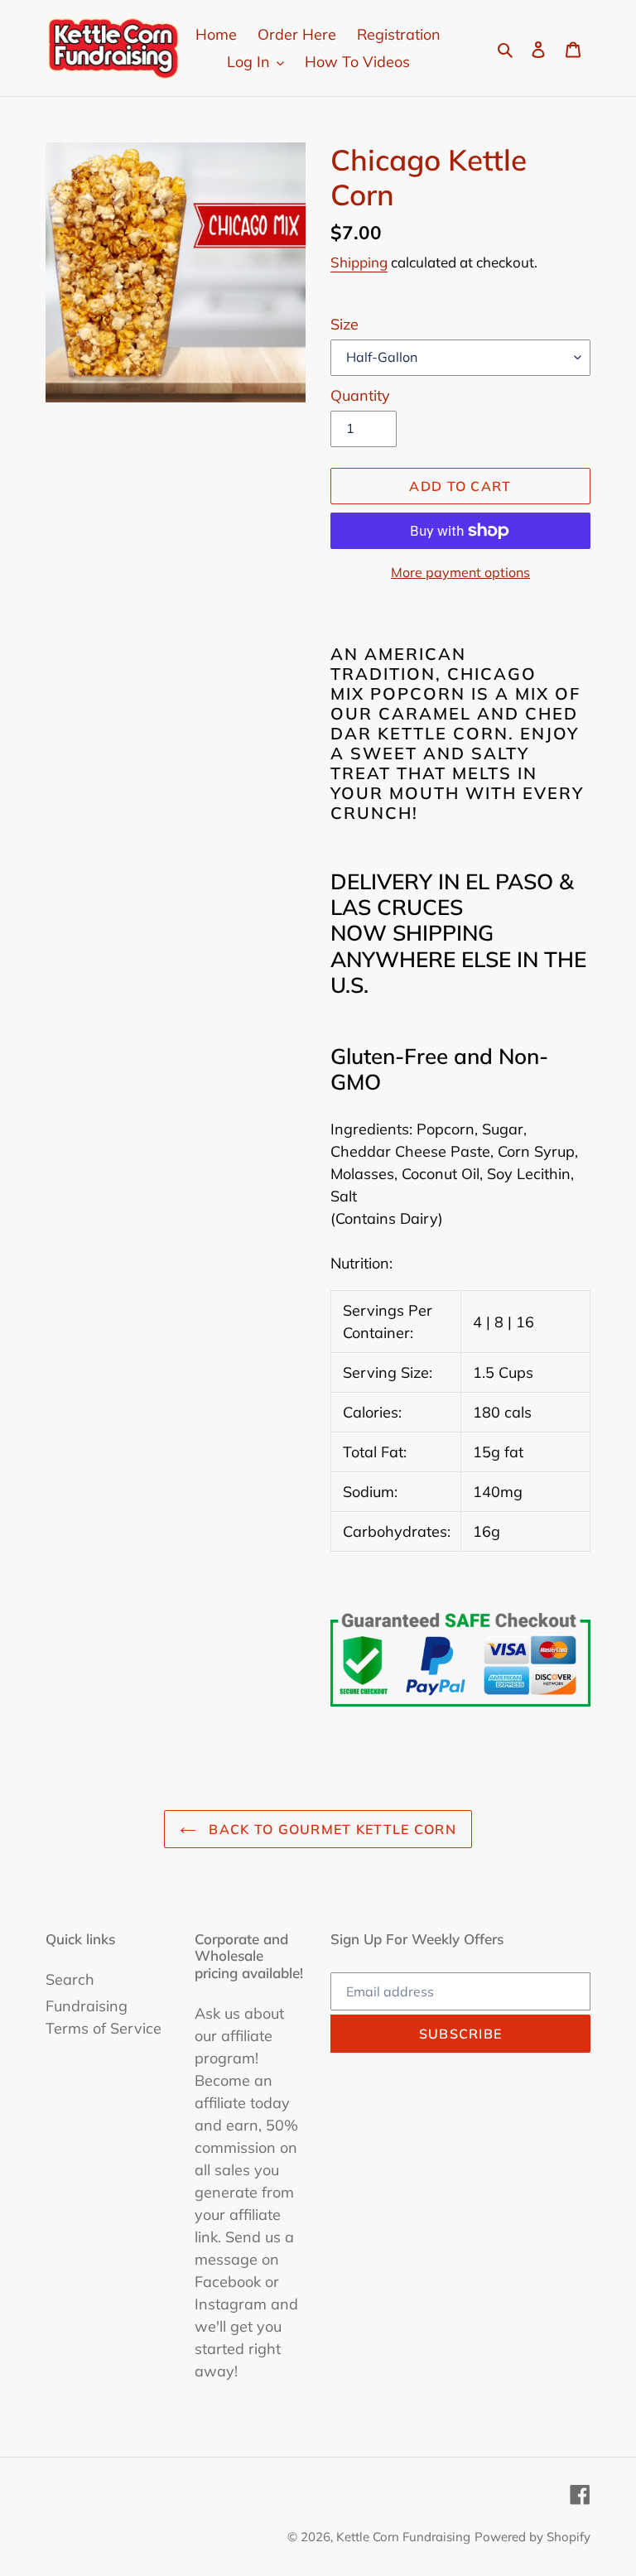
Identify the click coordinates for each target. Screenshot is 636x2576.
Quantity (360, 395)
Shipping (359, 262)
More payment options (460, 572)
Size (344, 324)
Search (70, 1979)
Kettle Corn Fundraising (403, 2537)
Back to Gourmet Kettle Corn (330, 1829)
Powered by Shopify (532, 2537)
